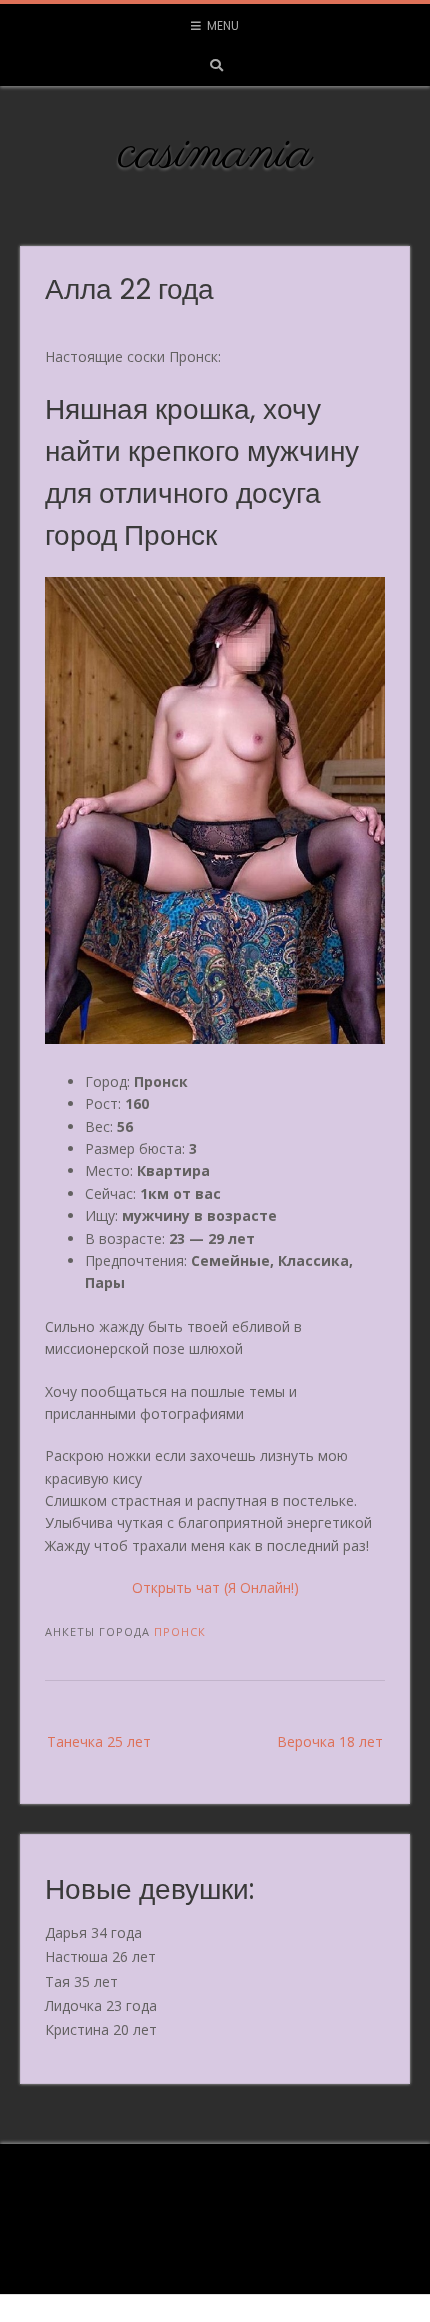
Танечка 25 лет (99, 1741)
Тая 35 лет (81, 1981)
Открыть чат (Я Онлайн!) (215, 1587)
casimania (215, 154)
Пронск (180, 1631)
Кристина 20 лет (101, 2029)
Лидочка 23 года (101, 2005)
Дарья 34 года (93, 1932)
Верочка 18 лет (330, 1741)
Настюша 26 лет (100, 1956)
